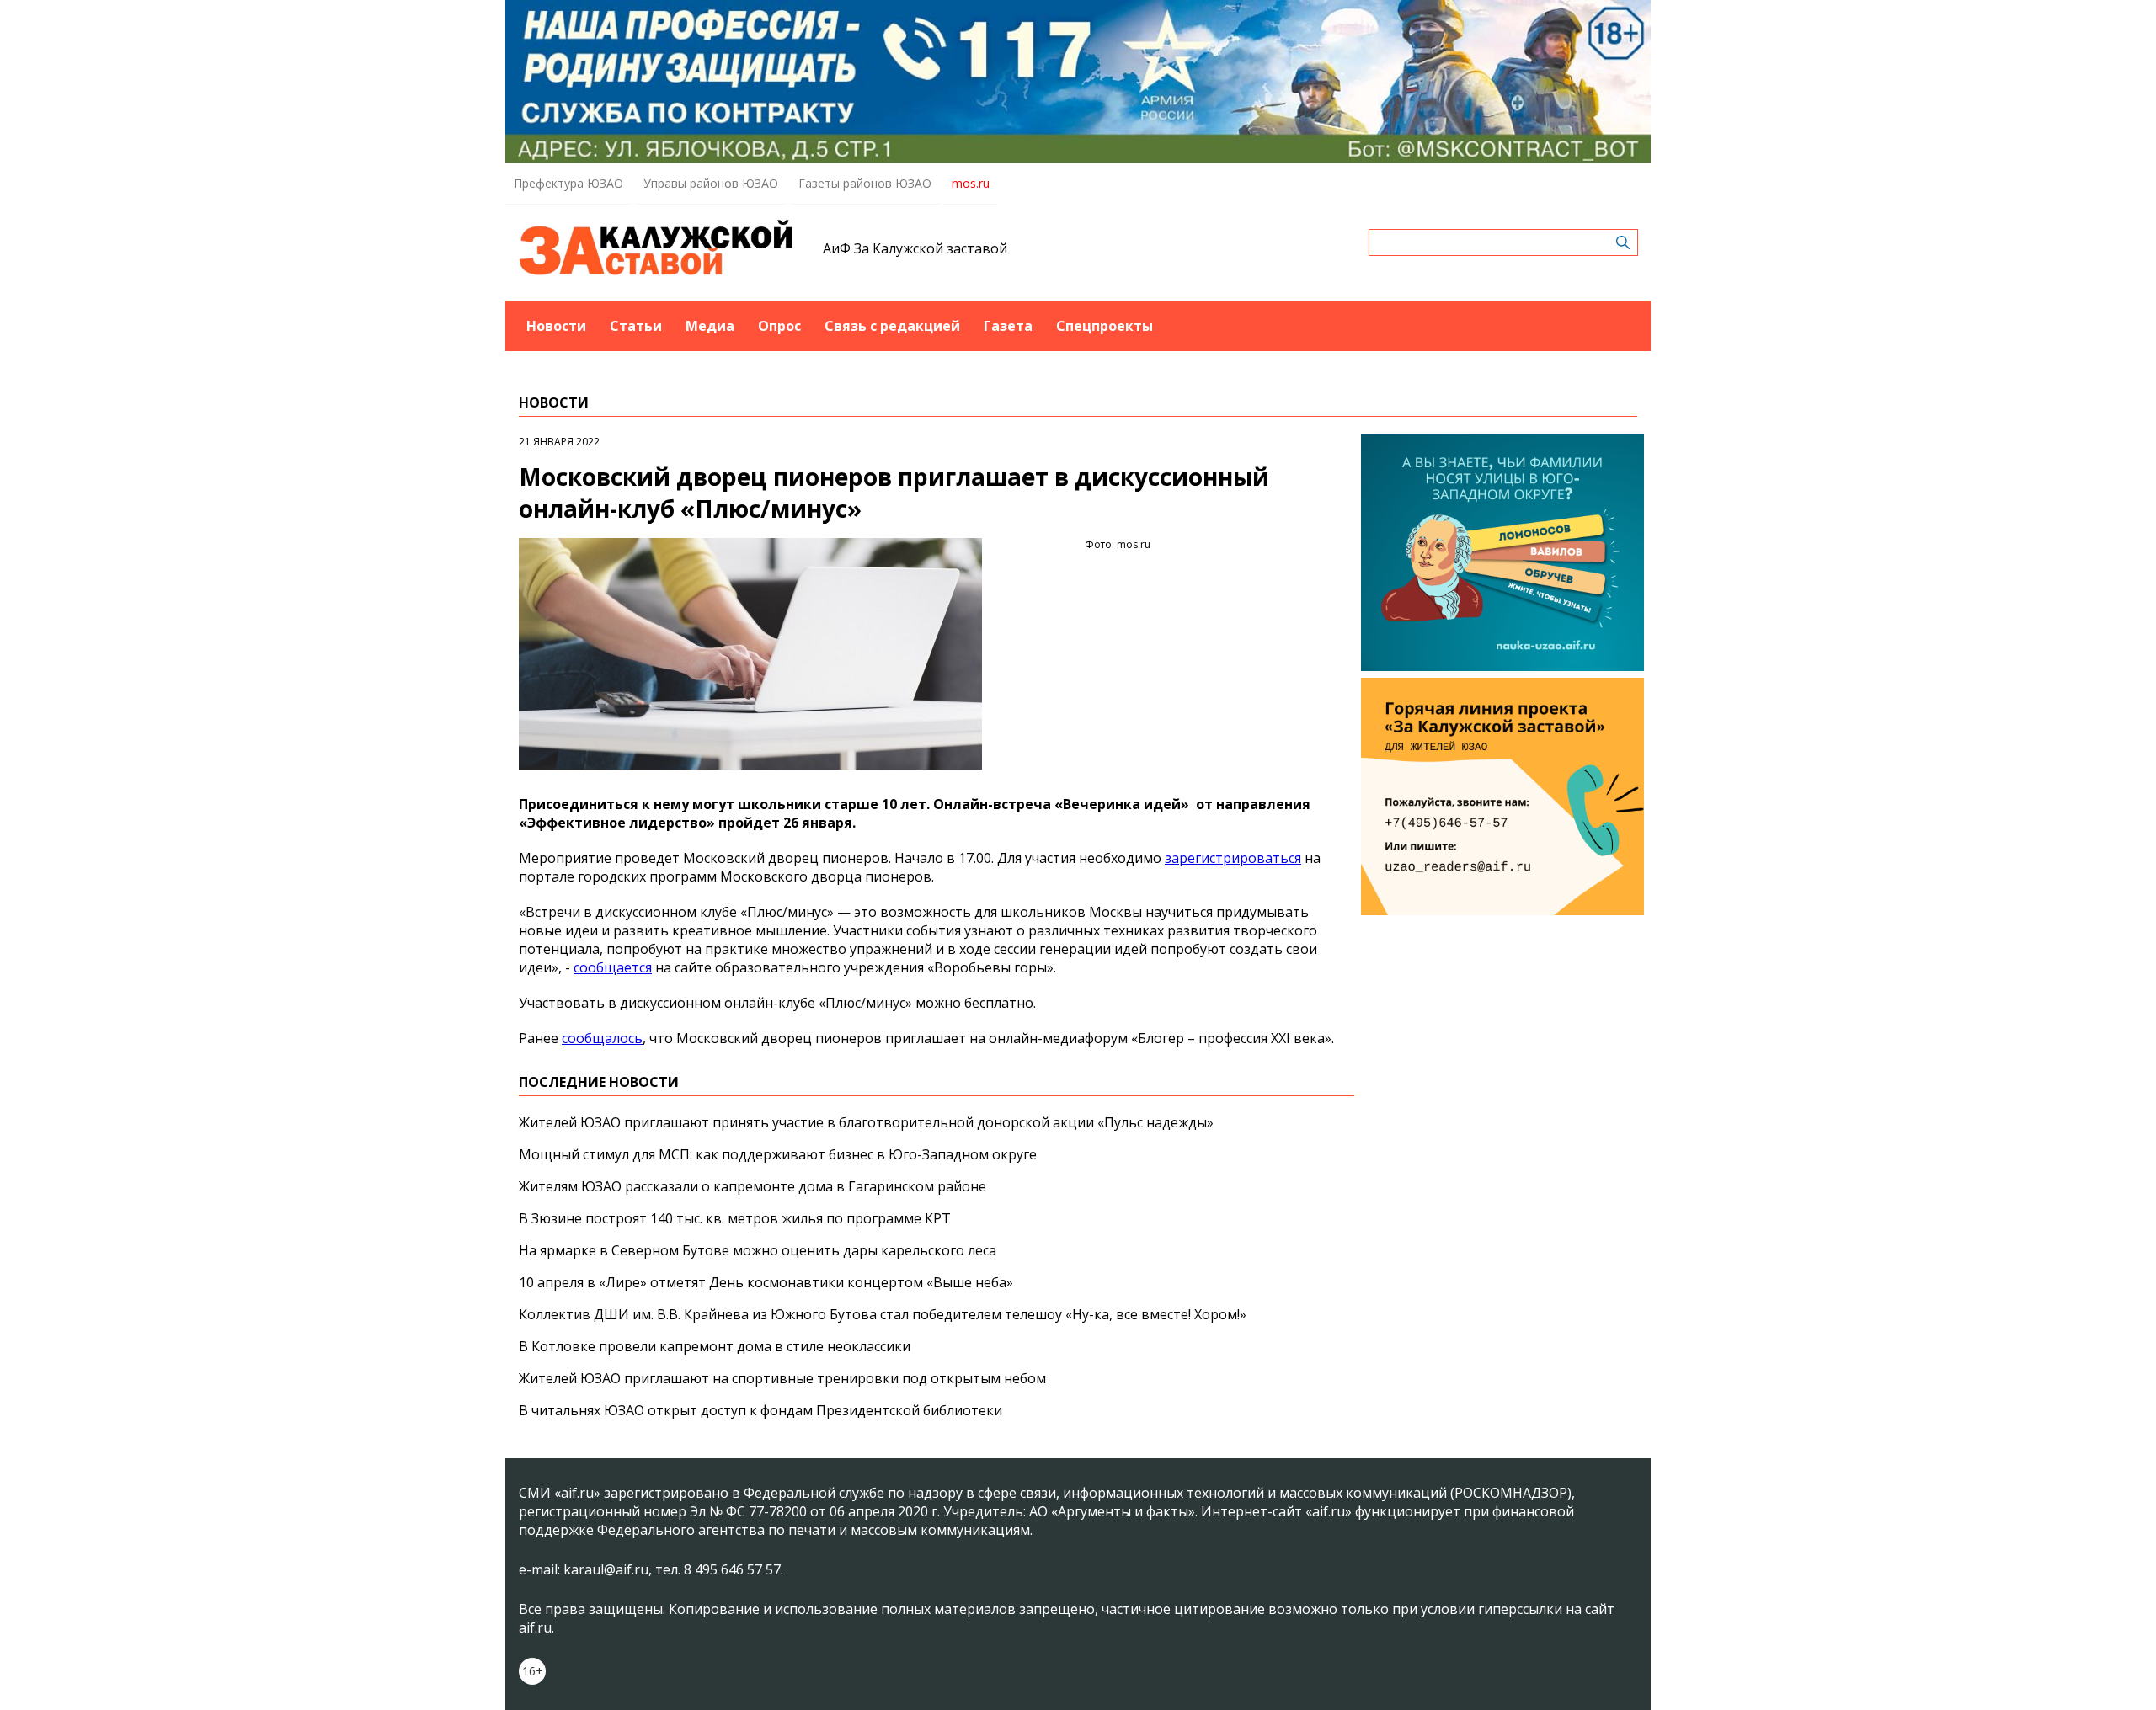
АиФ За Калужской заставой (915, 248)
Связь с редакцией (892, 326)
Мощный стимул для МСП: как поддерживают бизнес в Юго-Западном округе (778, 1154)
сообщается (613, 967)
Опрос (779, 326)
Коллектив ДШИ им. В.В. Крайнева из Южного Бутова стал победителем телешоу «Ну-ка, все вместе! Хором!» (883, 1314)
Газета (1008, 326)
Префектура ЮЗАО (568, 183)
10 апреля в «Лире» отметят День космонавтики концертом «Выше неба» (766, 1282)
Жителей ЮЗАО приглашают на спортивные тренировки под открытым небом (782, 1378)
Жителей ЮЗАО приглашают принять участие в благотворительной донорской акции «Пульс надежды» (866, 1122)
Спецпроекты (1105, 326)
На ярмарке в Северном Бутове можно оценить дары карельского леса (758, 1250)
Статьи (636, 326)
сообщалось (602, 1038)
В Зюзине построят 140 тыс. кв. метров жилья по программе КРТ (735, 1218)
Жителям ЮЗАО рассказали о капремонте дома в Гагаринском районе (752, 1186)
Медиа (710, 326)
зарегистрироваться (1233, 858)
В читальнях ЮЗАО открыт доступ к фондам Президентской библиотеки (760, 1410)
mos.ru (971, 183)
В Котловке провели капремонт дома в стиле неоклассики (715, 1346)
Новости (556, 326)
